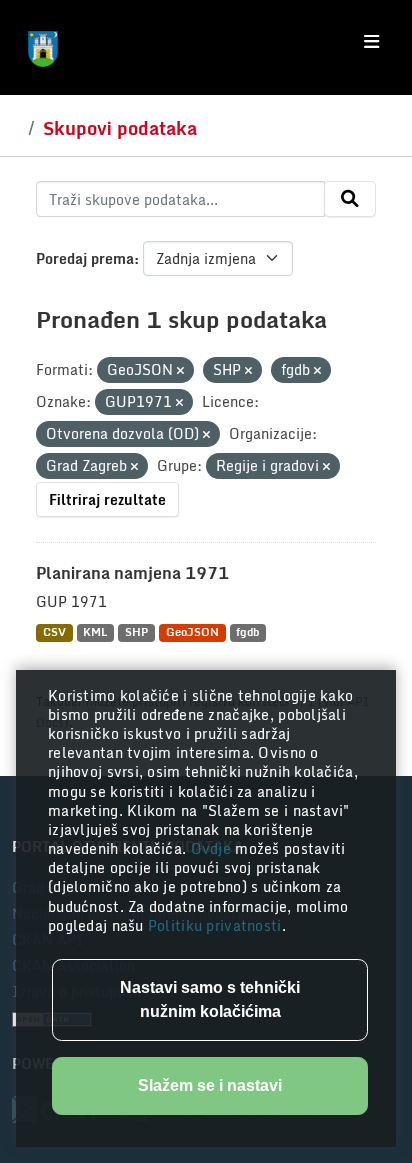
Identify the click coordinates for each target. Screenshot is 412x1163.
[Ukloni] (180, 371)
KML (95, 632)
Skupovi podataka (120, 128)
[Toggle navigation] (371, 42)
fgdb (247, 632)
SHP (136, 632)
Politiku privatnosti (215, 925)
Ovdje (213, 848)
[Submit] (350, 199)
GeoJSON (192, 632)
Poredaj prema (85, 258)
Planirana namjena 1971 (132, 573)
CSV (54, 632)
